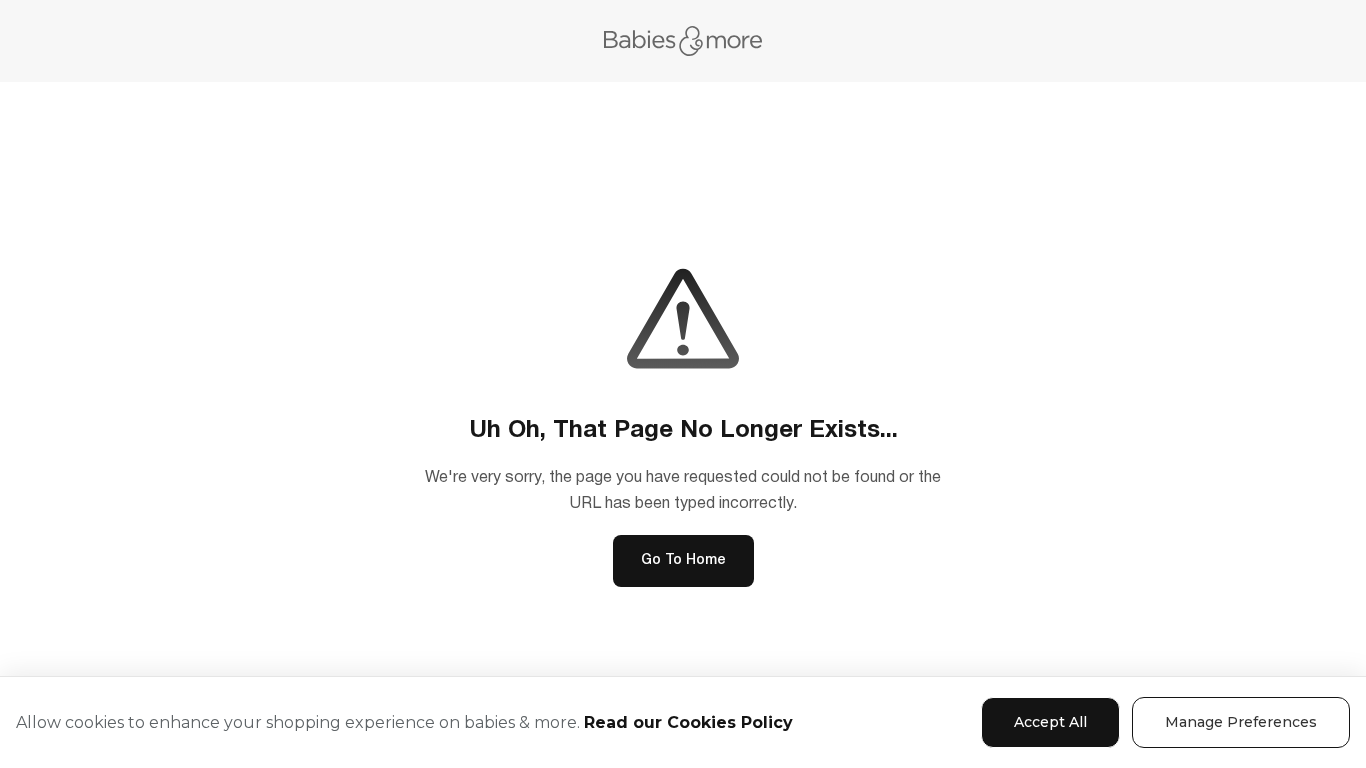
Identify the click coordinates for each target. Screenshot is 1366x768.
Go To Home (683, 560)
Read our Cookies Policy (688, 722)
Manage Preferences (1241, 722)
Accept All (1050, 722)
